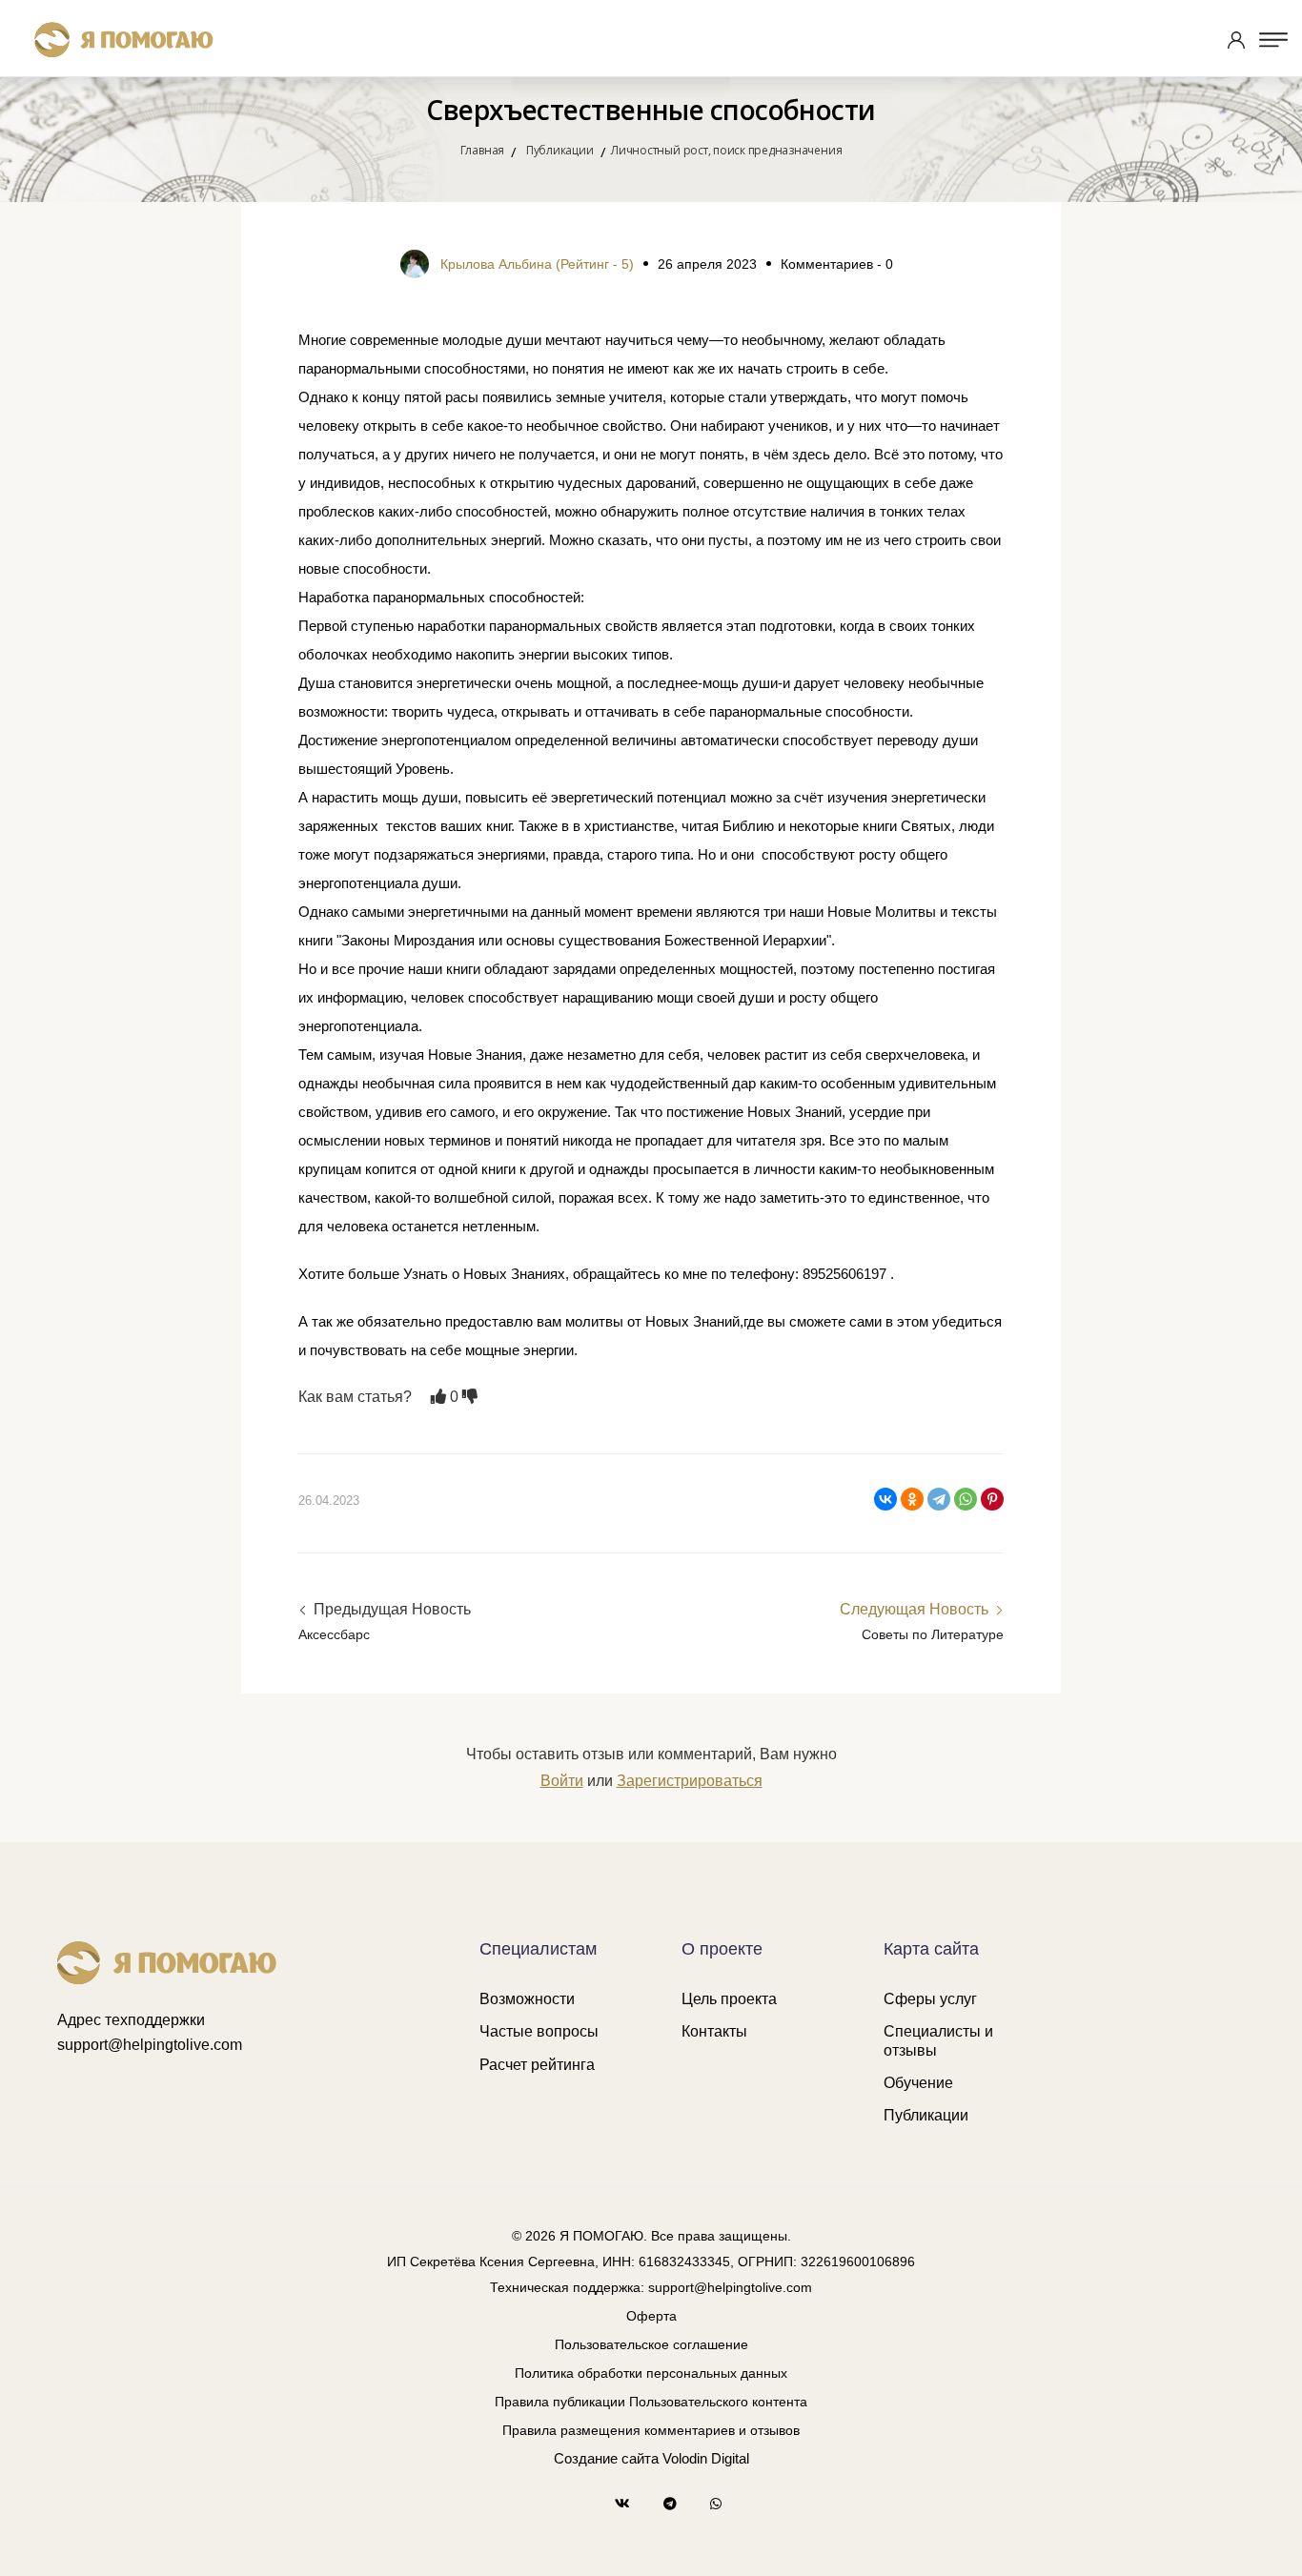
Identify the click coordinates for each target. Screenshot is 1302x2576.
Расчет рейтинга (537, 2065)
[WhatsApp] (966, 1499)
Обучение (918, 2083)
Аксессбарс (334, 1634)
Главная (482, 150)
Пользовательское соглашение (651, 2344)
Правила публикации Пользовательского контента (651, 2402)
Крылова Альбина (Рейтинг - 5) (537, 264)
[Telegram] (939, 1499)
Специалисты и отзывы (938, 2040)
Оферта (651, 2316)
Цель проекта (729, 1999)
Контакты (714, 2031)
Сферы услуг (930, 1999)
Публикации (926, 2115)
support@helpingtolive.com (150, 2045)
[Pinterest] (992, 1499)
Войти (562, 1781)
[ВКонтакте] (885, 1499)
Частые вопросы (539, 2031)
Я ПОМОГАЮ (601, 2236)
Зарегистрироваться (690, 1781)
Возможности (527, 1999)
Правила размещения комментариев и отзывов (651, 2430)
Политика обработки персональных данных (651, 2373)
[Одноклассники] (912, 1499)
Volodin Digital (706, 2458)
